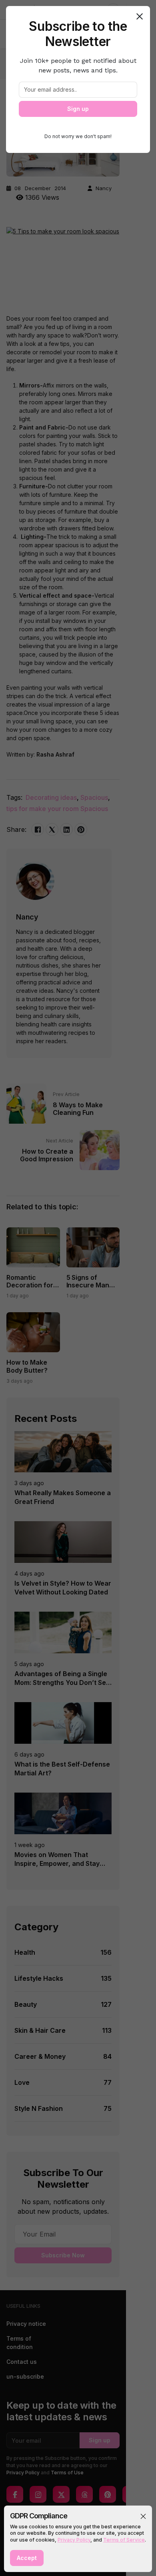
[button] (143, 2516)
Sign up (78, 109)
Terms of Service (124, 2540)
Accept (27, 2558)
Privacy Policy (74, 2540)
